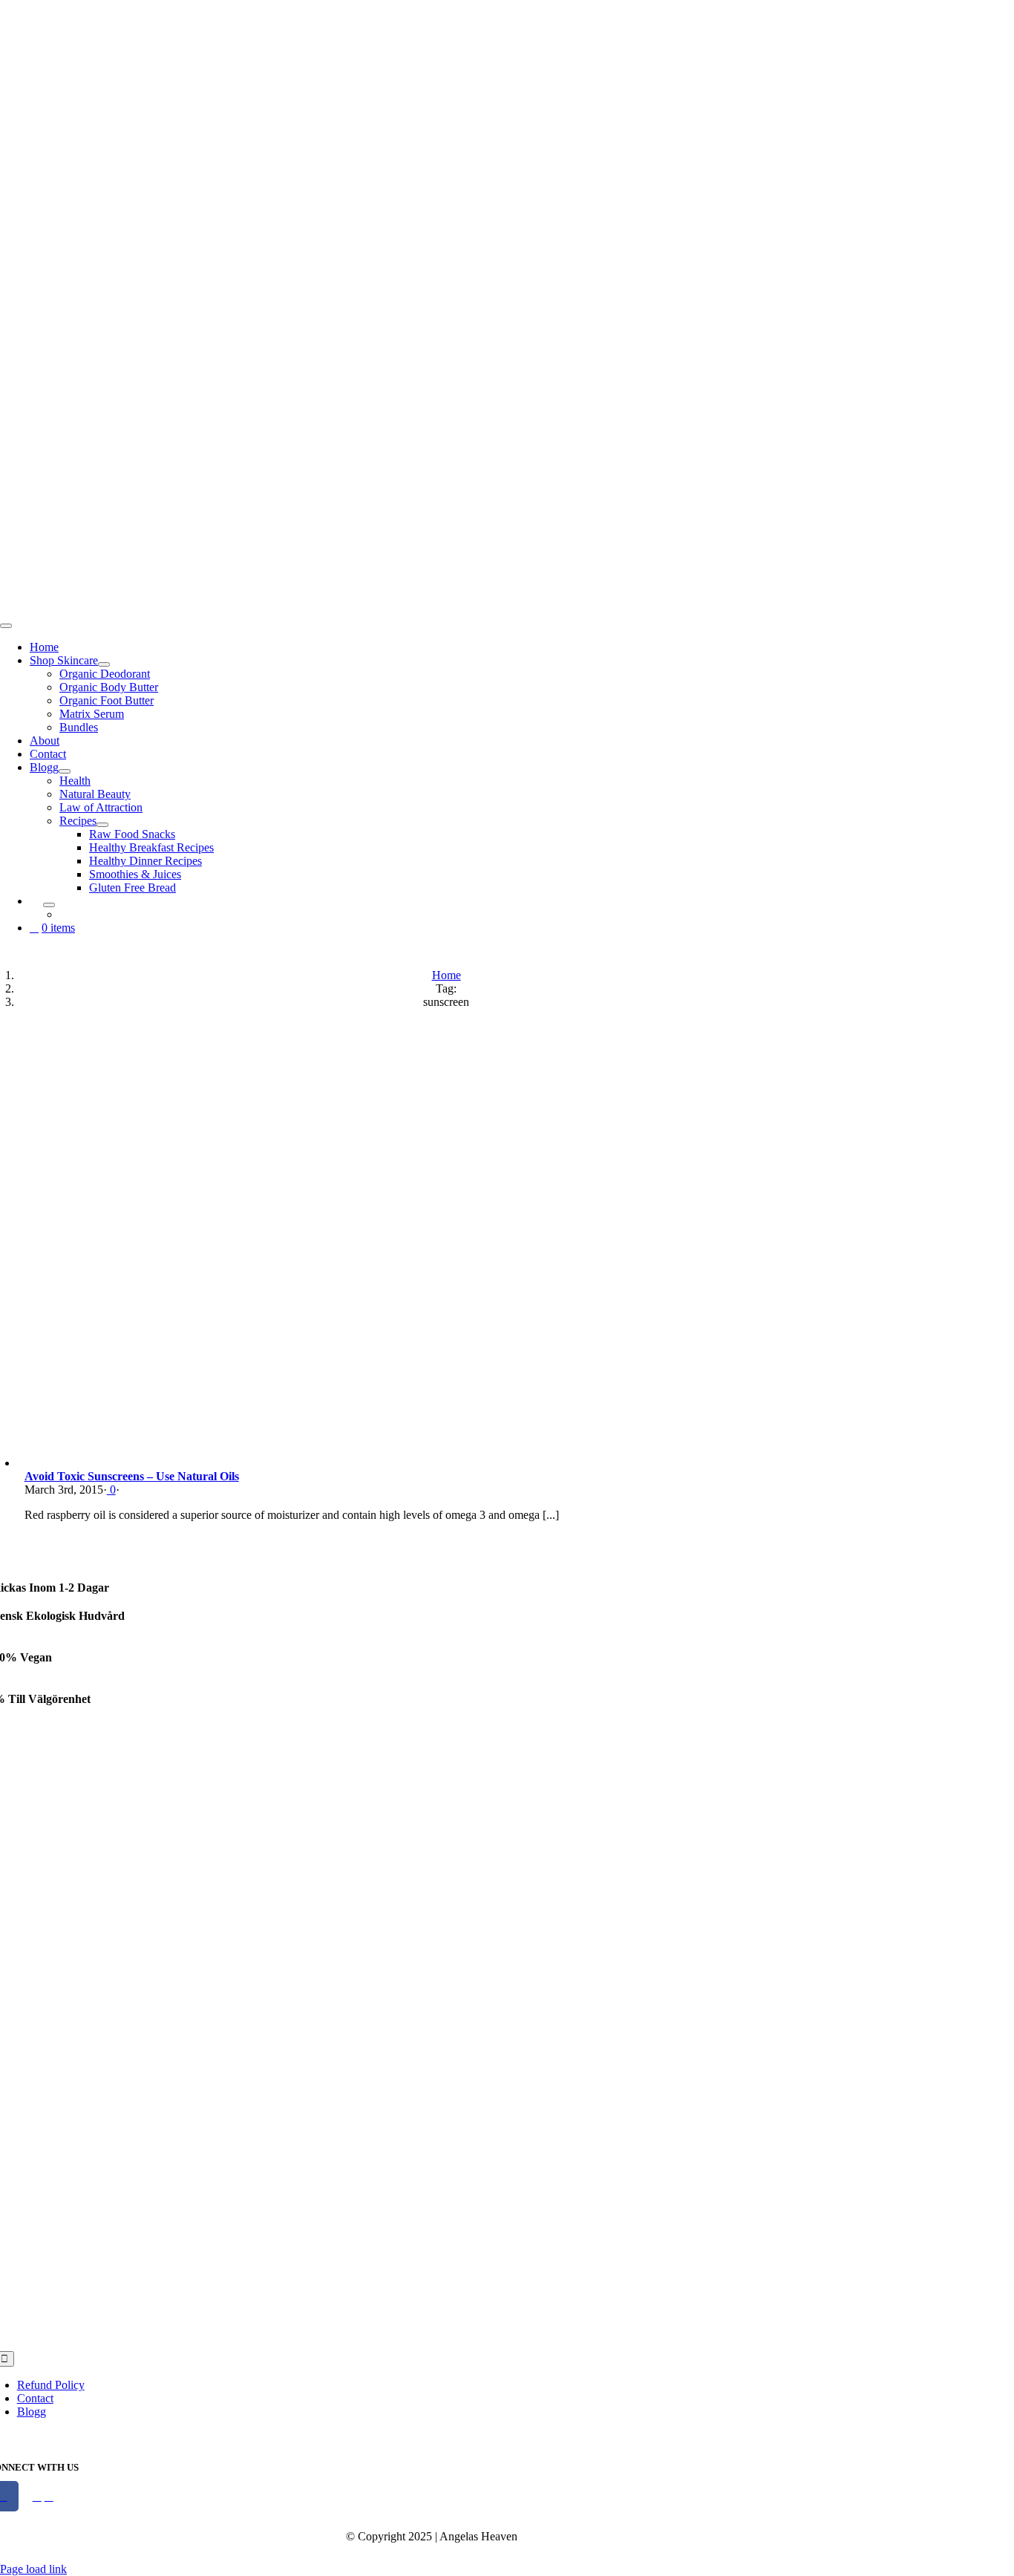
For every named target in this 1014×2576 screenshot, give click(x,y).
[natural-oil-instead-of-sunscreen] (221, 1463)
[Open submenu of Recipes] (102, 825)
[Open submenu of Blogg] (65, 771)
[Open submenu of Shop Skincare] (104, 664)
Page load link (33, 2569)
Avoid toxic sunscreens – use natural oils (132, 1476)
